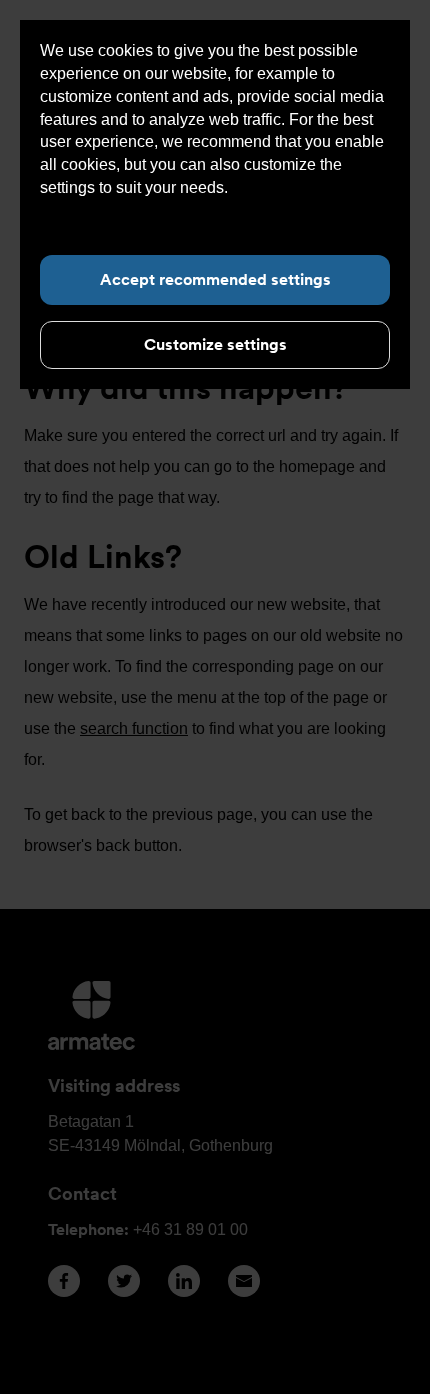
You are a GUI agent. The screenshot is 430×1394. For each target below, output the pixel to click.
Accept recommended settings (215, 279)
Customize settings (215, 344)
